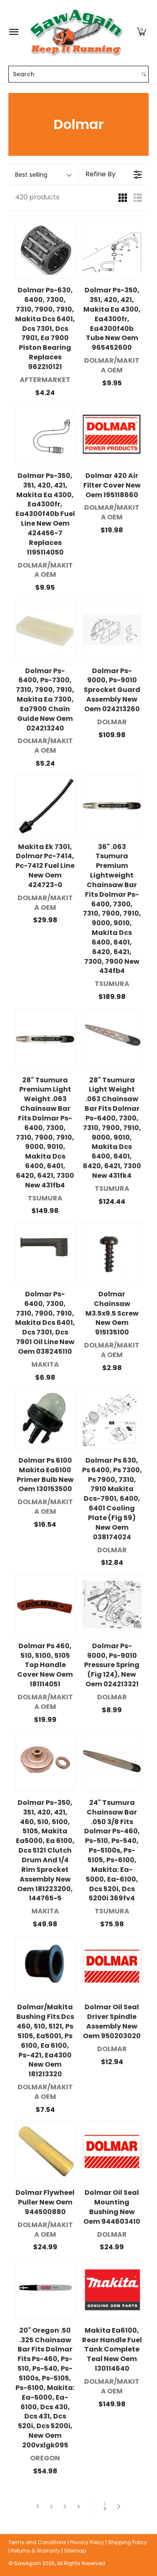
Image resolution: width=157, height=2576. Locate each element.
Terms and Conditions (37, 2542)
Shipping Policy (127, 2542)
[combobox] (74, 74)
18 (105, 2507)
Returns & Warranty (36, 2551)
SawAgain (28, 2563)
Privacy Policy (87, 2542)
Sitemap (75, 2551)
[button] (142, 32)
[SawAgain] (77, 32)
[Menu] (13, 32)
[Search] (144, 74)
